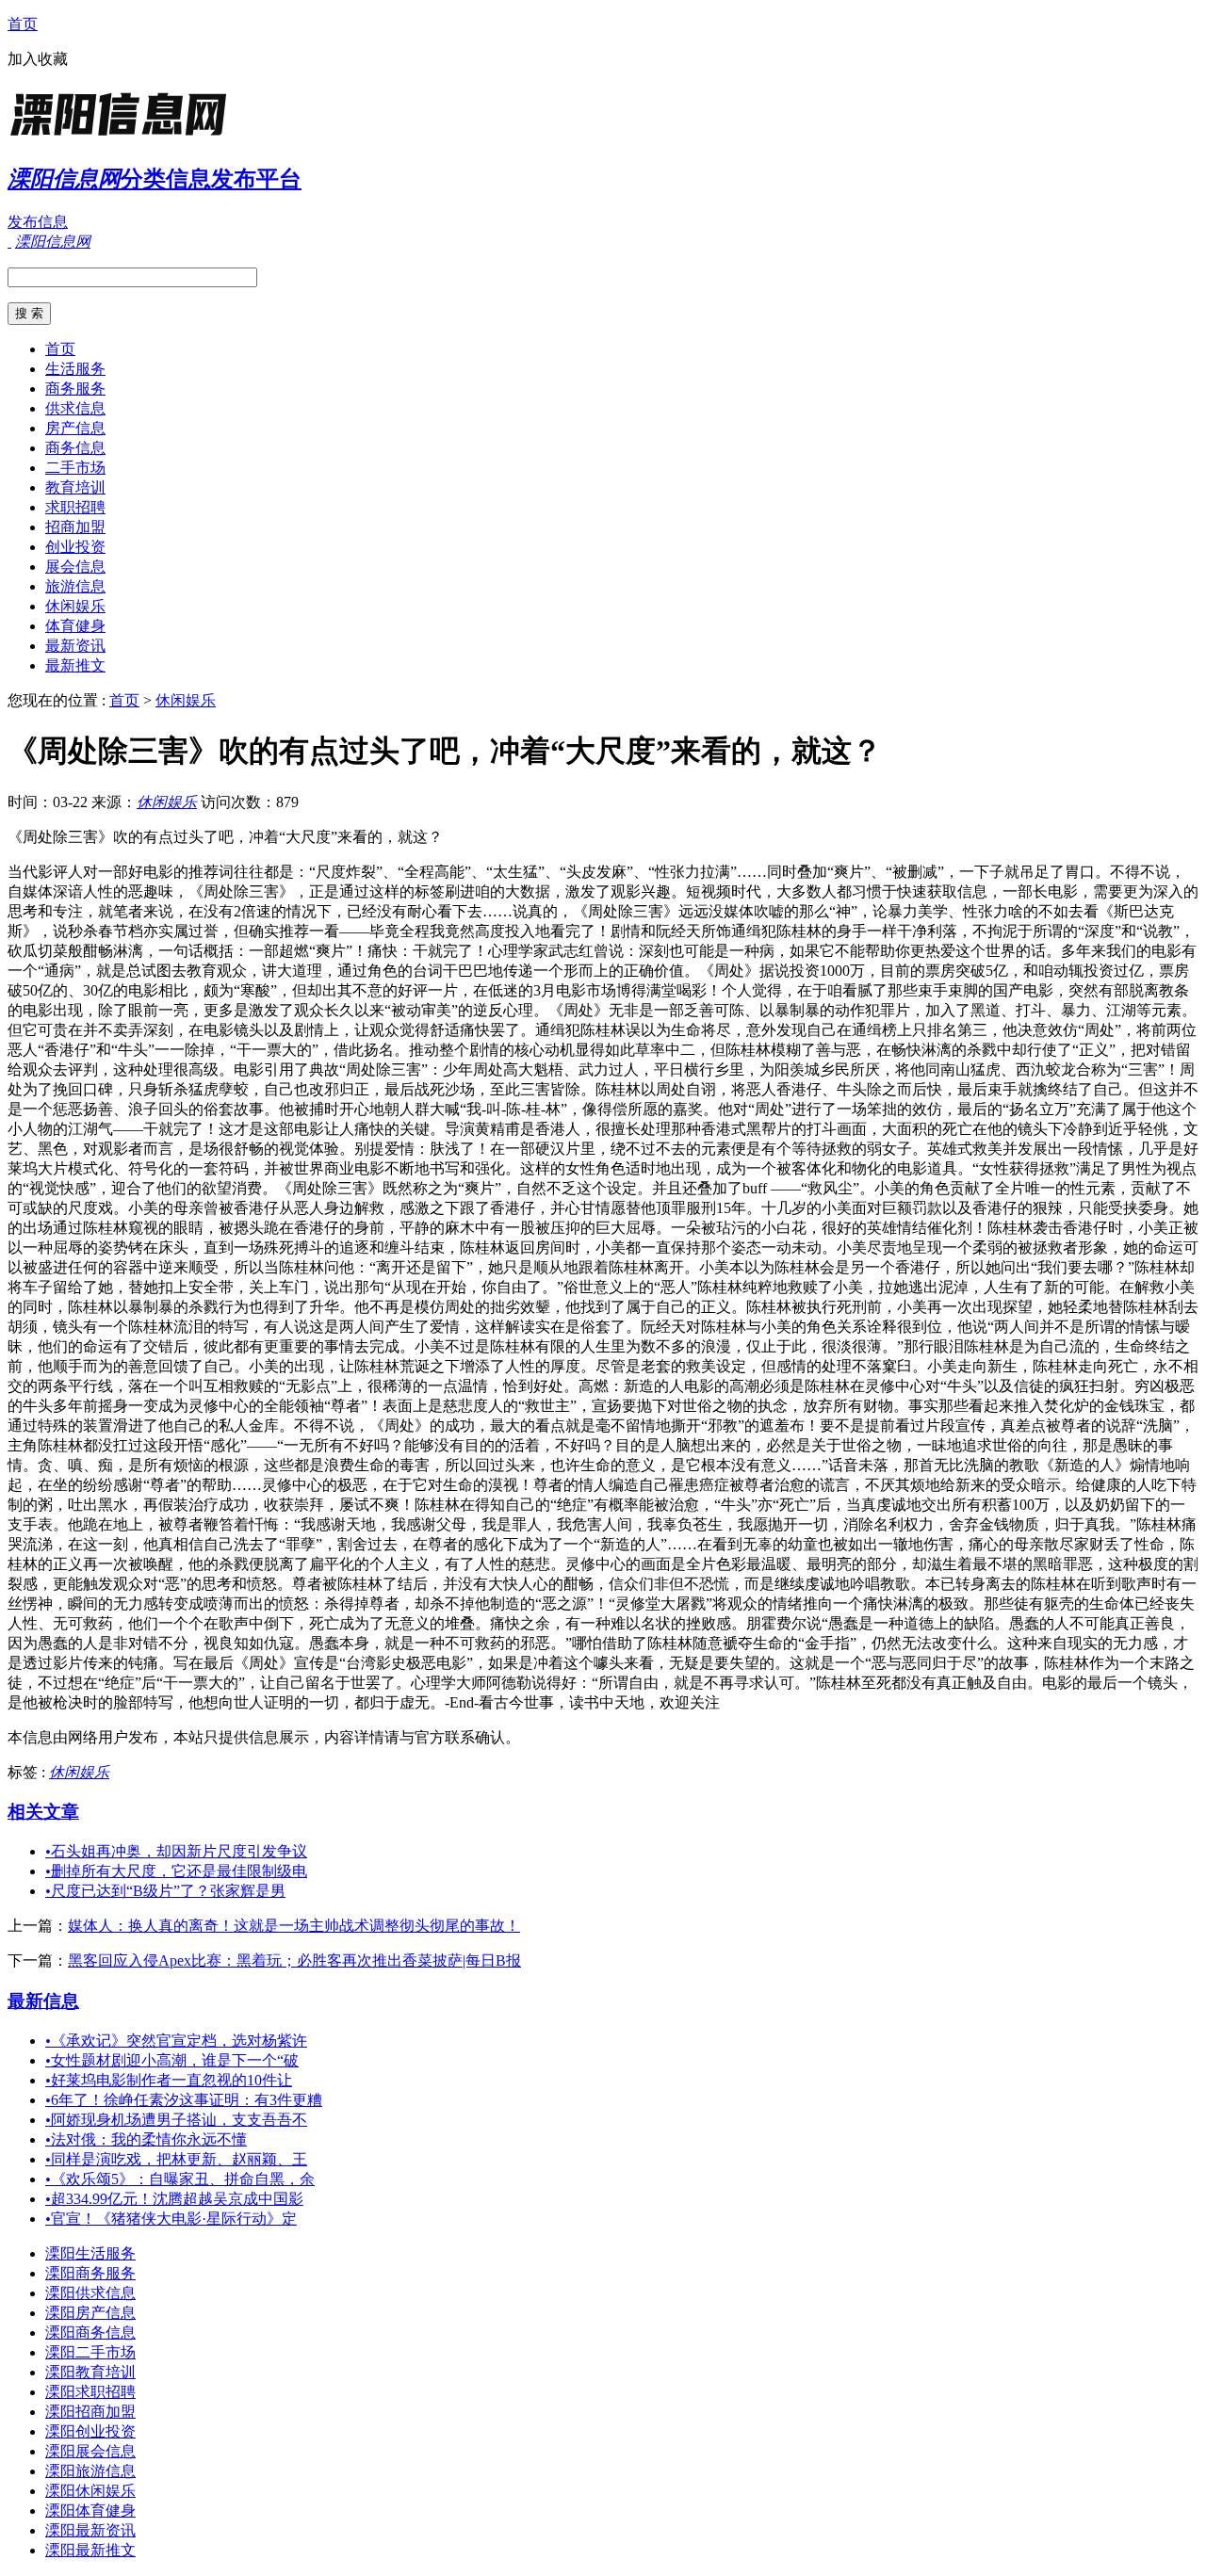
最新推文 (75, 665)
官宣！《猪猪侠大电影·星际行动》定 (171, 2219)
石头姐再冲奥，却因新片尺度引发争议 (176, 1851)
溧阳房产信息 (90, 2313)
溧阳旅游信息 (90, 2471)
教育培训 (75, 487)
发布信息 (38, 222)
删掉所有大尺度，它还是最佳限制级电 (176, 1871)
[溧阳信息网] (125, 136)
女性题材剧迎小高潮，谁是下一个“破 (172, 2060)
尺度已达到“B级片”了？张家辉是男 (165, 1891)
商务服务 (75, 389)
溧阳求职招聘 (90, 2392)
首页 (23, 24)
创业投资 (75, 547)
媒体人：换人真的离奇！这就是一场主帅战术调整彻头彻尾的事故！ (294, 1926)
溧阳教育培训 (90, 2372)
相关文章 (43, 1812)
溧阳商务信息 (90, 2333)
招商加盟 (75, 527)
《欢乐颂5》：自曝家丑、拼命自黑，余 (180, 2179)
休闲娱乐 (75, 606)
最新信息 (43, 2001)
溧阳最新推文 (90, 2550)
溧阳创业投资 (90, 2431)
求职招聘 (75, 507)
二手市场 (75, 468)
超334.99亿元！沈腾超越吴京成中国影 (174, 2199)
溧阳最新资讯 (90, 2530)
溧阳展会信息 (90, 2451)
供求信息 (75, 408)
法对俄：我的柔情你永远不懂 (146, 2139)
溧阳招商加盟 (90, 2412)
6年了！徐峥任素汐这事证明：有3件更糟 (184, 2100)
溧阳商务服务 (90, 2273)
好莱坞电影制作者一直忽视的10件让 (169, 2080)
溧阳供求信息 (90, 2293)
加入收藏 (38, 59)
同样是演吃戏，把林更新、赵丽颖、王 (176, 2159)
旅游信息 (75, 586)
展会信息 (75, 567)
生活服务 (75, 369)
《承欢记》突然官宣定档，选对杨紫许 (176, 2041)
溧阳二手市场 (90, 2352)
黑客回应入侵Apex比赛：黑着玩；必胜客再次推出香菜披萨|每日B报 (294, 1960)
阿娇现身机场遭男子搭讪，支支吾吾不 (176, 2120)
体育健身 (75, 626)
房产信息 (75, 428)
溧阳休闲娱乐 (90, 2491)
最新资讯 (75, 646)
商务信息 (75, 448)
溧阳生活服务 (90, 2253)
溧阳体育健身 (90, 2511)
